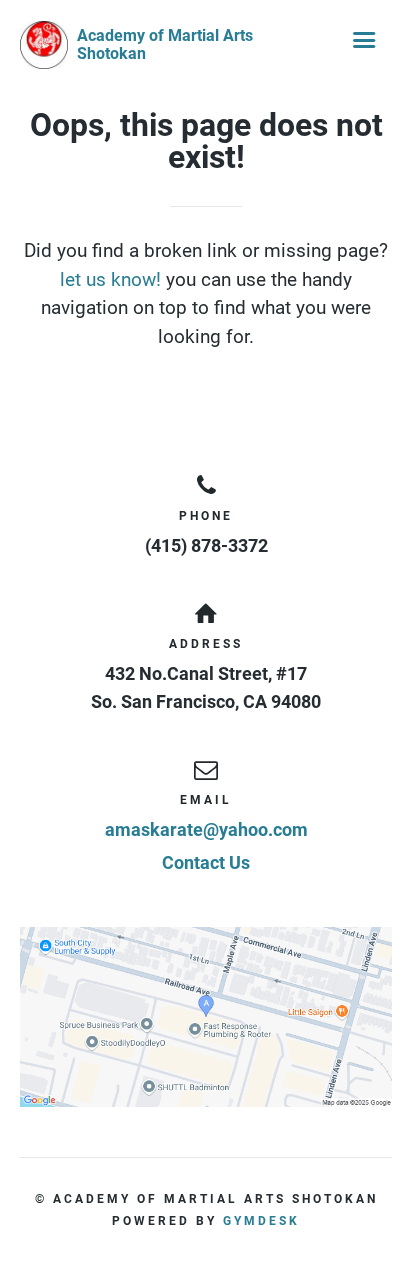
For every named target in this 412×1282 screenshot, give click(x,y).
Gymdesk (261, 1221)
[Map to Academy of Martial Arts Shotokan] (206, 1017)
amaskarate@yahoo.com (206, 829)
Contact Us (206, 862)
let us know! (110, 279)
